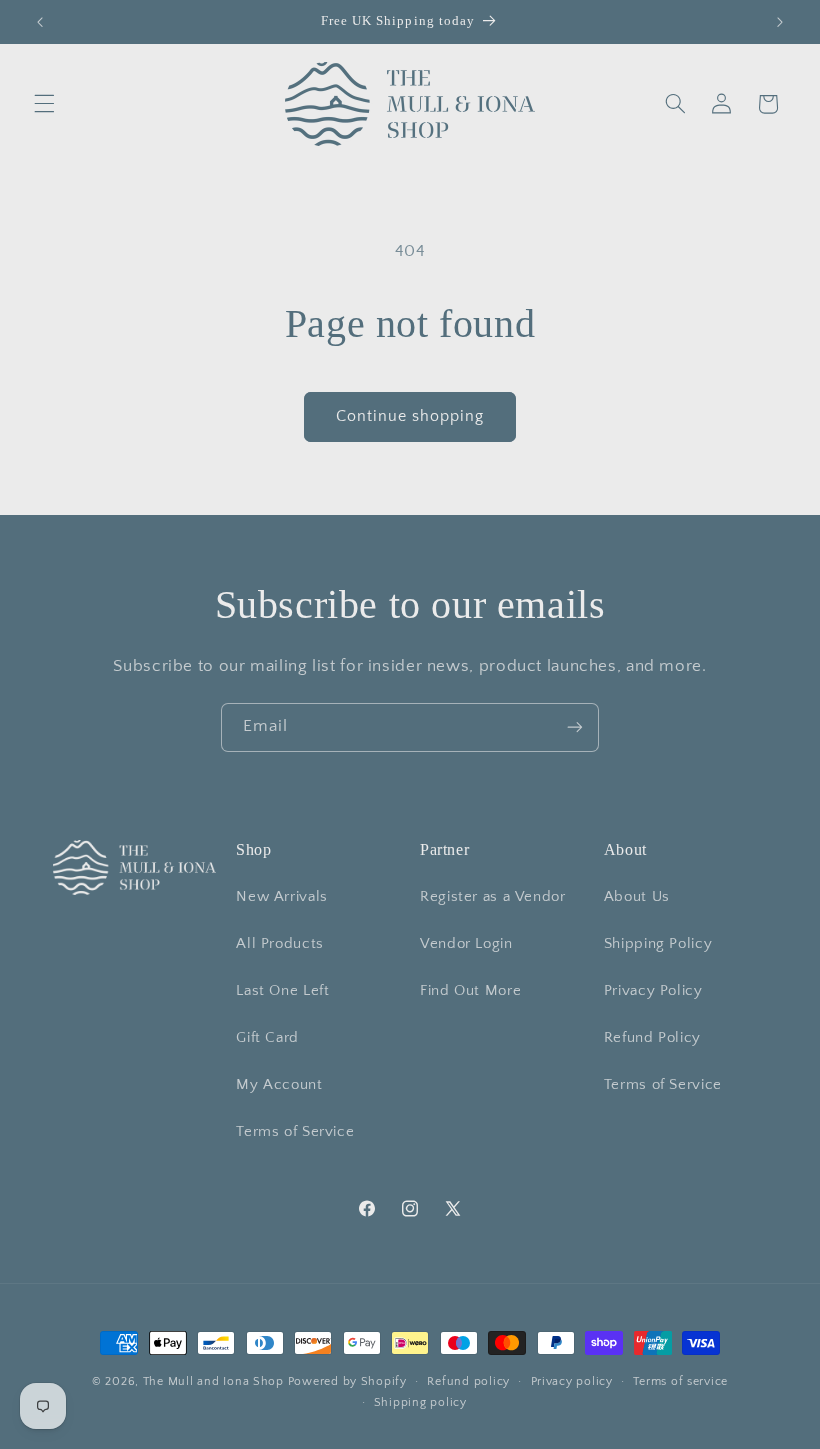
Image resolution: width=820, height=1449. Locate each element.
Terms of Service (295, 1132)
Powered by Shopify (347, 1381)
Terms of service (680, 1381)
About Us (637, 897)
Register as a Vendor (493, 897)
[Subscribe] (575, 727)
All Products (280, 944)
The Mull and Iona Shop (213, 1381)
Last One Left (282, 991)
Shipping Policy (658, 944)
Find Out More (470, 991)
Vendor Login (466, 944)
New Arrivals (282, 897)
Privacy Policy (653, 991)
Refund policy (468, 1381)
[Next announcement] (780, 22)
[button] (44, 104)
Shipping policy (420, 1402)
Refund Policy (652, 1038)
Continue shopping (410, 416)
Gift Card (267, 1038)
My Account (279, 1085)
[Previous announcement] (40, 22)
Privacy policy (572, 1381)
